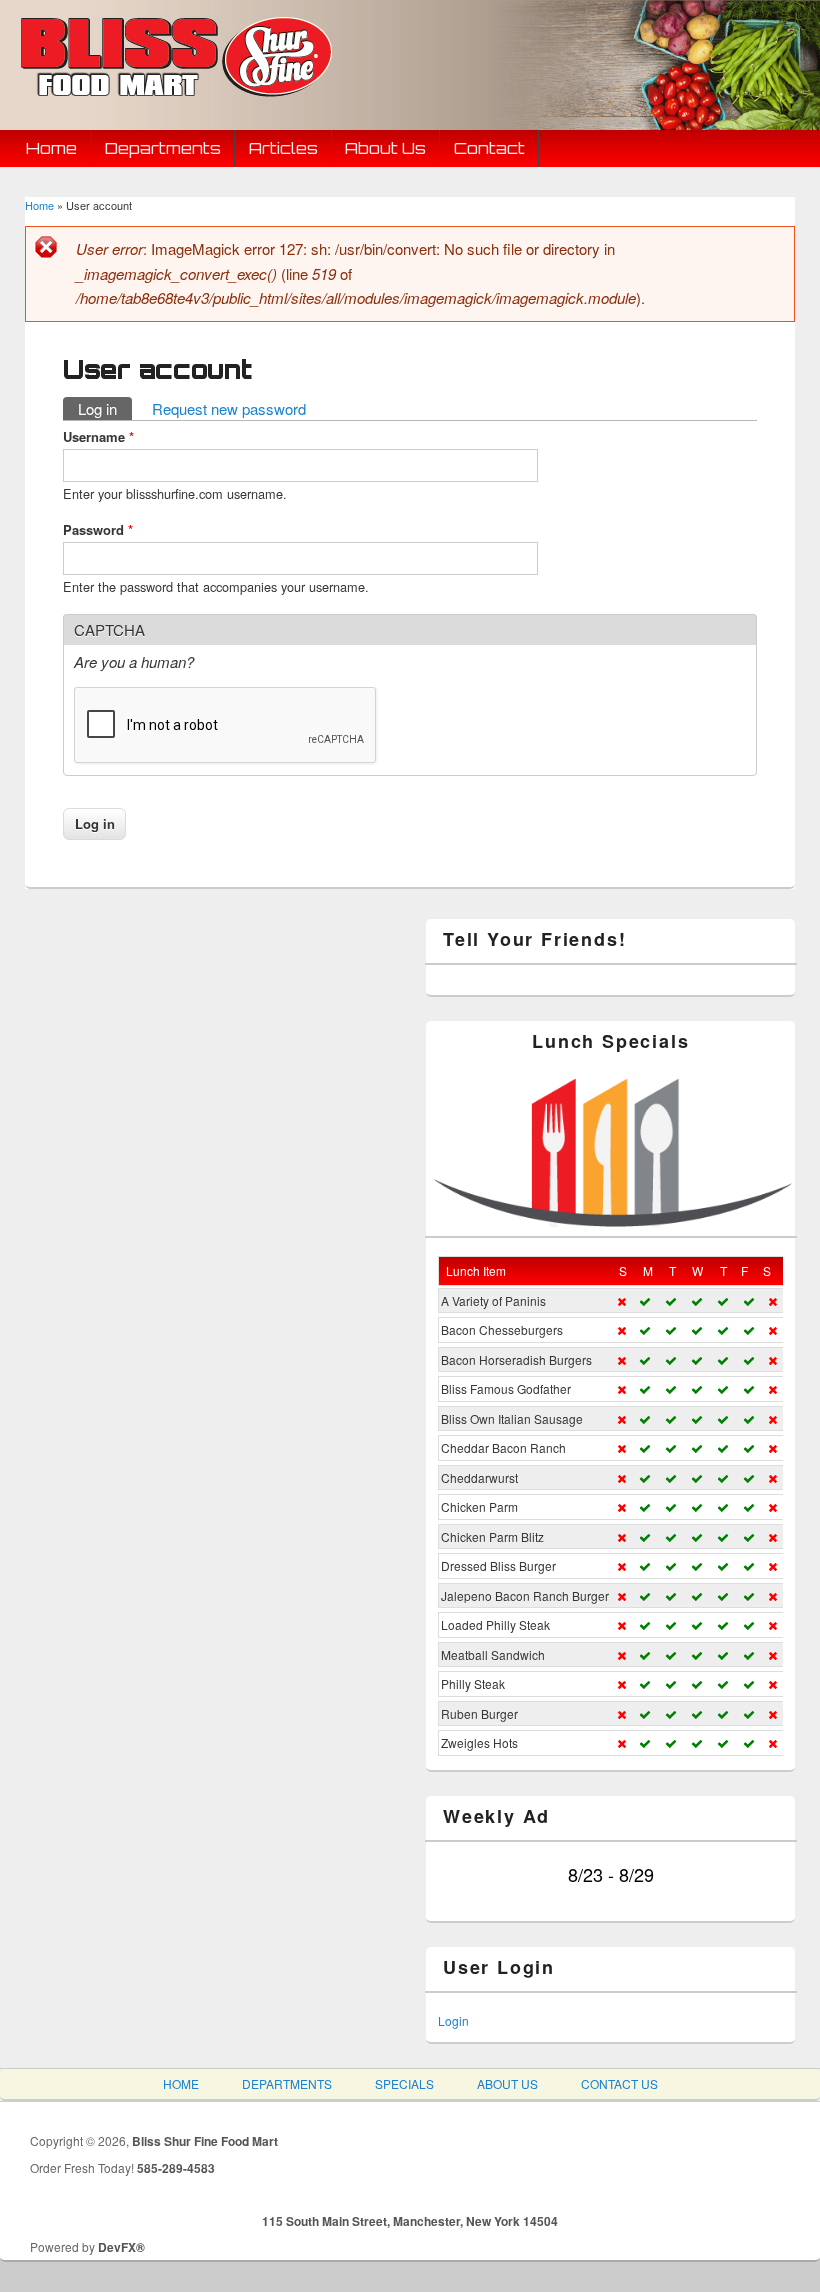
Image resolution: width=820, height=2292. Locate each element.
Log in (105, 408)
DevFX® (121, 2247)
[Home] (174, 99)
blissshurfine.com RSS (675, 105)
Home (51, 148)
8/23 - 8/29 (611, 1874)
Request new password (229, 408)
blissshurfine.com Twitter (567, 105)
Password (98, 529)
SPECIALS (404, 2083)
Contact (489, 148)
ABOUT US (507, 2083)
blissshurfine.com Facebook (513, 105)
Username (98, 436)
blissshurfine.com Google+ (621, 105)
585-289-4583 (176, 2168)
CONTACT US (619, 2083)
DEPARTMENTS (287, 2083)
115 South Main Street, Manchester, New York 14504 (410, 2221)
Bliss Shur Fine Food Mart (205, 2141)
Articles (283, 148)
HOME (181, 2083)
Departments (163, 148)
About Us (385, 148)
